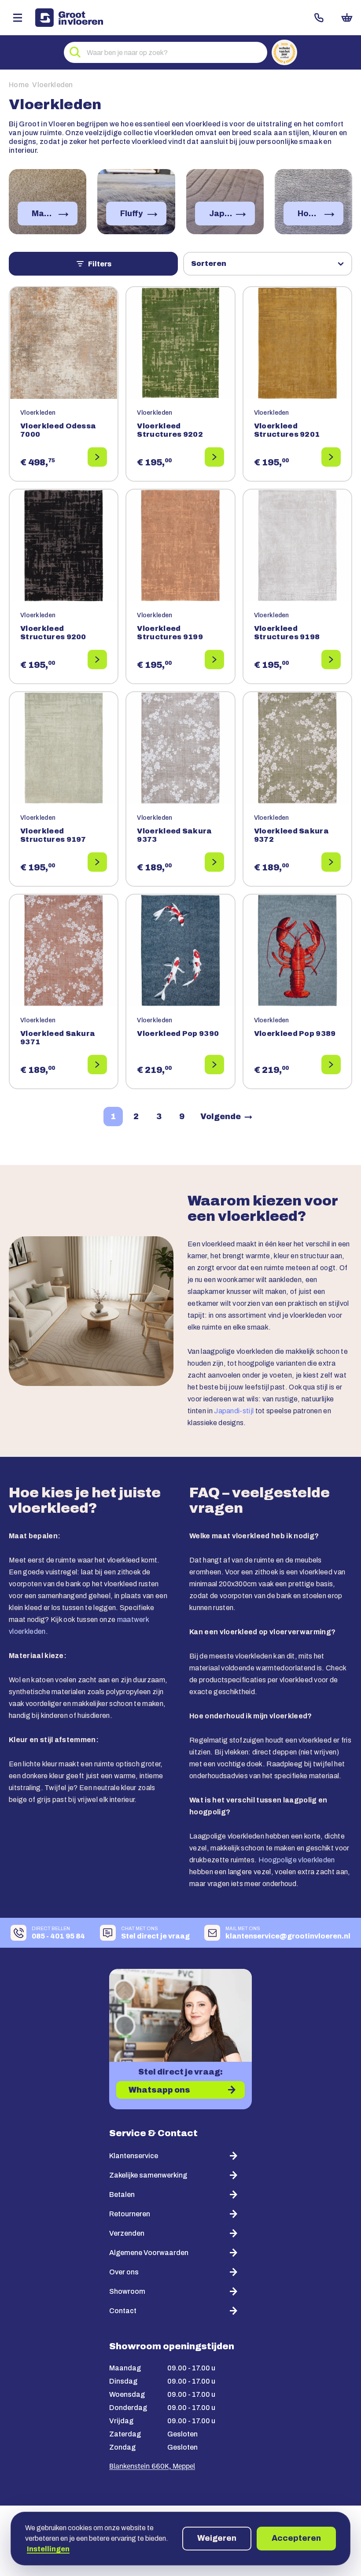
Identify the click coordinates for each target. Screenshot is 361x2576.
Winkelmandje (347, 18)
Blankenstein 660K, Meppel (152, 2467)
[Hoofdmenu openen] (18, 18)
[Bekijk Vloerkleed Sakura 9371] (97, 1065)
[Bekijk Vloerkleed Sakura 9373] (214, 862)
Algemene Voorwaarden (149, 2253)
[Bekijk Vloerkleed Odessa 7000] (97, 457)
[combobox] (166, 52)
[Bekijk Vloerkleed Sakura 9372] (331, 862)
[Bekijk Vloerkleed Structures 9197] (97, 862)
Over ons (124, 2272)
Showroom (127, 2291)
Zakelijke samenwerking (148, 2175)
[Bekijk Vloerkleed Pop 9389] (331, 1065)
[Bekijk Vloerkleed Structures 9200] (97, 660)
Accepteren (296, 2538)
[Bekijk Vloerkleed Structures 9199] (214, 660)
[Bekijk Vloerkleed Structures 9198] (331, 660)
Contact (319, 18)
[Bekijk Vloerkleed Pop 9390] (214, 1065)
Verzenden (127, 2233)
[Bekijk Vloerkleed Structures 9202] (214, 457)
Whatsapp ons (159, 2090)
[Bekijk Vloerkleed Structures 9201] (331, 457)
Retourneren (130, 2214)
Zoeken (75, 52)
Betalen (122, 2195)
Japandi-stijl (234, 1411)
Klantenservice (134, 2156)
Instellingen (48, 2549)
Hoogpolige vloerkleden (297, 1860)
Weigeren (217, 2538)
